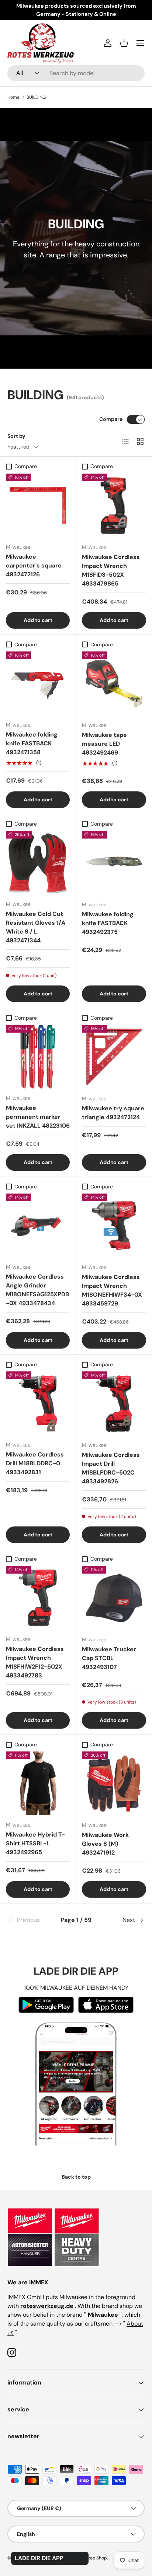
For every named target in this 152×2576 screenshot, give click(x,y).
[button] (124, 43)
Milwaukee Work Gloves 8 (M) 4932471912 (105, 1844)
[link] (30, 1920)
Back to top (76, 2177)
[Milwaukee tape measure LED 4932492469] (114, 683)
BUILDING (36, 97)
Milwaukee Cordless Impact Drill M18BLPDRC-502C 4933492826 (111, 1468)
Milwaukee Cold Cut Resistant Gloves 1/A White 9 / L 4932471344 (36, 927)
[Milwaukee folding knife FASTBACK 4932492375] (114, 863)
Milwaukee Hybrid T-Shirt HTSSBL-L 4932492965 (35, 1843)
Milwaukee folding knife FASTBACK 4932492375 (108, 923)
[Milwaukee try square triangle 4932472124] (114, 1057)
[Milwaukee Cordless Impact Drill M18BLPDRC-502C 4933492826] (114, 1403)
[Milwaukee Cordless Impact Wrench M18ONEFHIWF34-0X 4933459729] (114, 1226)
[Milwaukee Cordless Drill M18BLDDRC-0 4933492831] (38, 1403)
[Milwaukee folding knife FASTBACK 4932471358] (38, 683)
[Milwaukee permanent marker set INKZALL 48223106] (38, 1057)
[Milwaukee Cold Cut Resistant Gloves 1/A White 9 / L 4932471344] (38, 863)
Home (13, 97)
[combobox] (76, 73)
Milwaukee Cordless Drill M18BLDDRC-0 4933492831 (35, 1463)
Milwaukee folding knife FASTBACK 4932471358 (32, 743)
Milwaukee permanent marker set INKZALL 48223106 (38, 1117)
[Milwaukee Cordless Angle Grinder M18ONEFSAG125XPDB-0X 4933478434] (38, 1225)
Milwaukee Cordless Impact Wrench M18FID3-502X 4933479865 (111, 570)
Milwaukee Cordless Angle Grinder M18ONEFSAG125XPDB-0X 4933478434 (37, 1290)
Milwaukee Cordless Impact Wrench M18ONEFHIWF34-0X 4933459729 (112, 1290)
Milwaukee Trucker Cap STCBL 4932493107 (109, 1658)
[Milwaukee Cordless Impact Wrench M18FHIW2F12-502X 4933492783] (38, 1598)
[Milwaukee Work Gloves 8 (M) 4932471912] (114, 1783)
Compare (111, 419)
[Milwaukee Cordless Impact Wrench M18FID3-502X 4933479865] (114, 506)
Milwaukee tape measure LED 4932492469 (104, 744)
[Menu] (140, 43)
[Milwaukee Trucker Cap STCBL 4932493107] (114, 1598)
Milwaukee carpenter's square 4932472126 (34, 565)
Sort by (16, 436)
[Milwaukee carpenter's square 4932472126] (38, 505)
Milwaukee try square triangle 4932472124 (113, 1113)
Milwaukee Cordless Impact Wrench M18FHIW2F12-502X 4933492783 (35, 1662)
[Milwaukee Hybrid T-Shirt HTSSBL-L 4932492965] (38, 1783)
